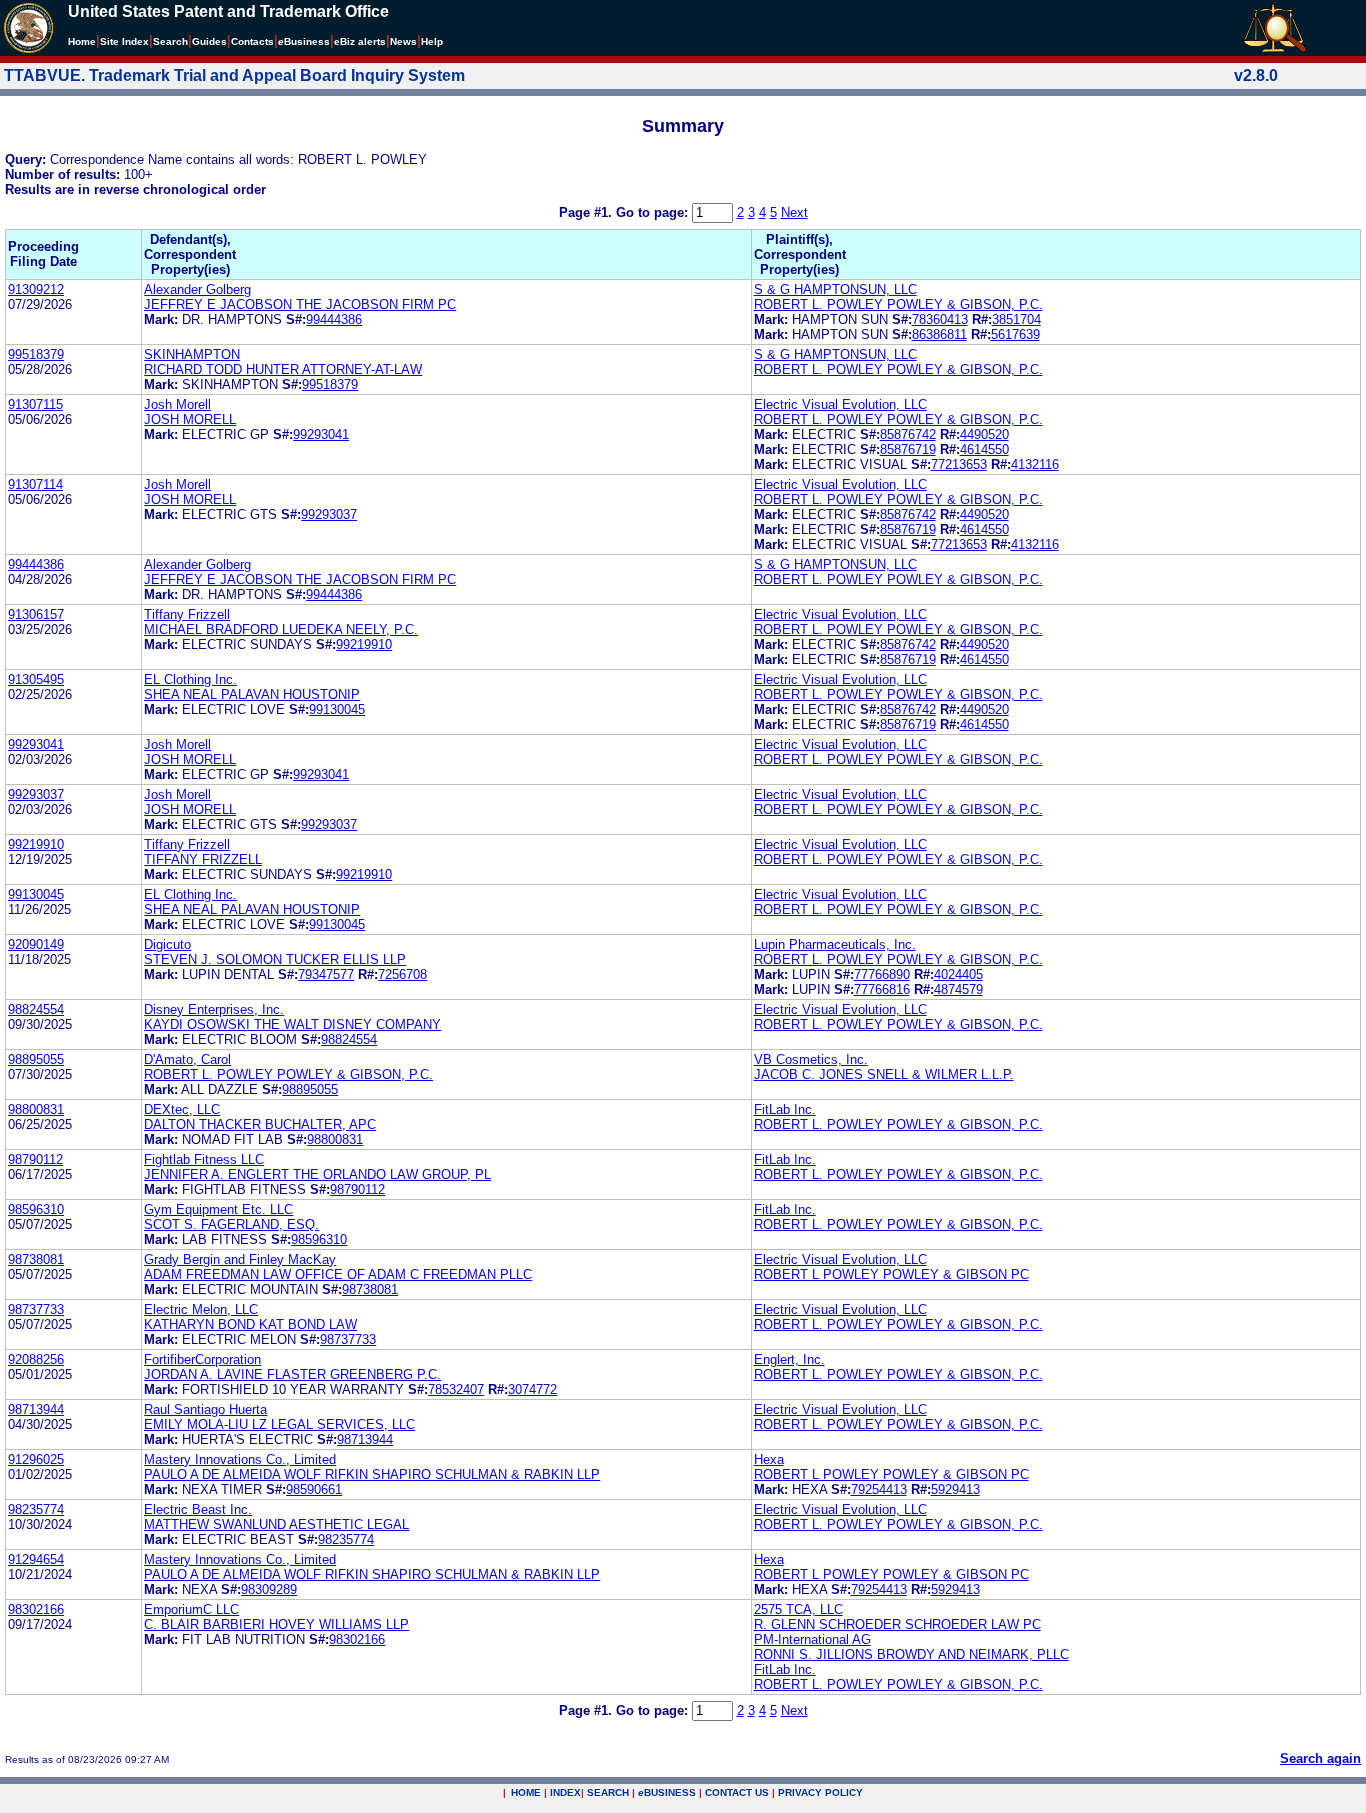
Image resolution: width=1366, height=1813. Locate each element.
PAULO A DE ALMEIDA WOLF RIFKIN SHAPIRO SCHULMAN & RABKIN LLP (372, 1474)
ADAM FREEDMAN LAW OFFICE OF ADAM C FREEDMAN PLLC (338, 1274)
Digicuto (167, 944)
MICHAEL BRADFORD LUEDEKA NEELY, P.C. (281, 629)
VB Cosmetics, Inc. (811, 1059)
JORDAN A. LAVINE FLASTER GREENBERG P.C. (292, 1374)
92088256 (36, 1359)
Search (170, 41)
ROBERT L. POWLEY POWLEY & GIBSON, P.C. (898, 304)
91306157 (36, 614)
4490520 (984, 434)
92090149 (36, 944)
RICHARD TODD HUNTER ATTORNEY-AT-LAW (283, 369)
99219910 (364, 644)
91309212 (36, 289)
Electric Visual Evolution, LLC (840, 404)
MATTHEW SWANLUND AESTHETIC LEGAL (276, 1524)
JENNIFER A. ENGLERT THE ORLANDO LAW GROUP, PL (317, 1174)
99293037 (329, 514)
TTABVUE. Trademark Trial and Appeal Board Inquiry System (234, 75)
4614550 (984, 449)
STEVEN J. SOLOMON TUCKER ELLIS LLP (275, 959)
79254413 (879, 1489)
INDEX (565, 1792)
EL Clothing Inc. (190, 679)
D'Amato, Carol (187, 1059)
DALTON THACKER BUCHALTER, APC (260, 1124)
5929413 (955, 1489)
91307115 (35, 404)
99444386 (334, 319)
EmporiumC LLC (191, 1609)
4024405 (958, 974)
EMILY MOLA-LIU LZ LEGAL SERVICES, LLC (279, 1424)
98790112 (35, 1159)
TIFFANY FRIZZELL (203, 859)
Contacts (252, 41)
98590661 (314, 1489)
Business (304, 41)
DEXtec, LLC (182, 1109)
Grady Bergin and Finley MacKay (240, 1259)
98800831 (36, 1109)
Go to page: (654, 212)
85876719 (908, 449)
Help (432, 41)
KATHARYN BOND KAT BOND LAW (250, 1324)
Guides (209, 41)
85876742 (908, 434)
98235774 (36, 1509)
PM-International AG (812, 1639)
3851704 (1016, 319)
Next (794, 212)
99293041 (321, 434)
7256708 (402, 974)
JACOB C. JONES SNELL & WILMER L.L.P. (884, 1074)
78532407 (456, 1389)
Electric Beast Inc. (198, 1509)
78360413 (940, 319)
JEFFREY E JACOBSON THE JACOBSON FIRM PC (300, 304)
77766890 (882, 974)
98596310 (36, 1209)
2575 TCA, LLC (798, 1609)
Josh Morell (177, 404)
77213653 (959, 464)
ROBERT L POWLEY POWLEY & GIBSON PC (891, 1274)
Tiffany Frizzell (187, 614)
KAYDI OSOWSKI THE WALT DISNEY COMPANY (292, 1024)
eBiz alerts (360, 41)
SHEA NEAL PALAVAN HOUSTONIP (252, 694)
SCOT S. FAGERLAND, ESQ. (231, 1224)
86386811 (939, 334)
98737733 (36, 1309)
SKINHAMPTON (192, 354)
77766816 (882, 989)
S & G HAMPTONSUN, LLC (835, 289)
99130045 (337, 709)
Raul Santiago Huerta (205, 1409)
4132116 (1035, 464)
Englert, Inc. (789, 1359)
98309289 (269, 1589)
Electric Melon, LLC (201, 1309)
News (403, 41)
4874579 (958, 989)
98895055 (36, 1059)
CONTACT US (737, 1792)
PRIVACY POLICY (820, 1792)
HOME (526, 1792)
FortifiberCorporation (202, 1359)
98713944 (36, 1409)
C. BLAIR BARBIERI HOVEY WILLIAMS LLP (276, 1624)
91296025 (36, 1459)
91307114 (35, 484)
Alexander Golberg (197, 289)
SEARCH (608, 1792)
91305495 (36, 679)
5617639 (1015, 334)
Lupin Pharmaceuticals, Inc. (835, 944)
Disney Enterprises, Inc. (214, 1009)
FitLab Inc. (785, 1109)
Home (82, 41)
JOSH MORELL (190, 419)
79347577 (326, 974)
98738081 (36, 1259)
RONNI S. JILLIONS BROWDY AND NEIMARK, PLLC (911, 1654)
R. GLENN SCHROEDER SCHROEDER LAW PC (897, 1624)
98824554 (36, 1009)
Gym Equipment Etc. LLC (218, 1209)
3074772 (532, 1389)
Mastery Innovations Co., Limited (240, 1459)
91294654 (36, 1559)
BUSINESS (667, 1792)
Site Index (124, 41)
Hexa (769, 1459)
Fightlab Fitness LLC (204, 1159)
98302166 (36, 1609)
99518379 (36, 354)
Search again (1320, 1758)
